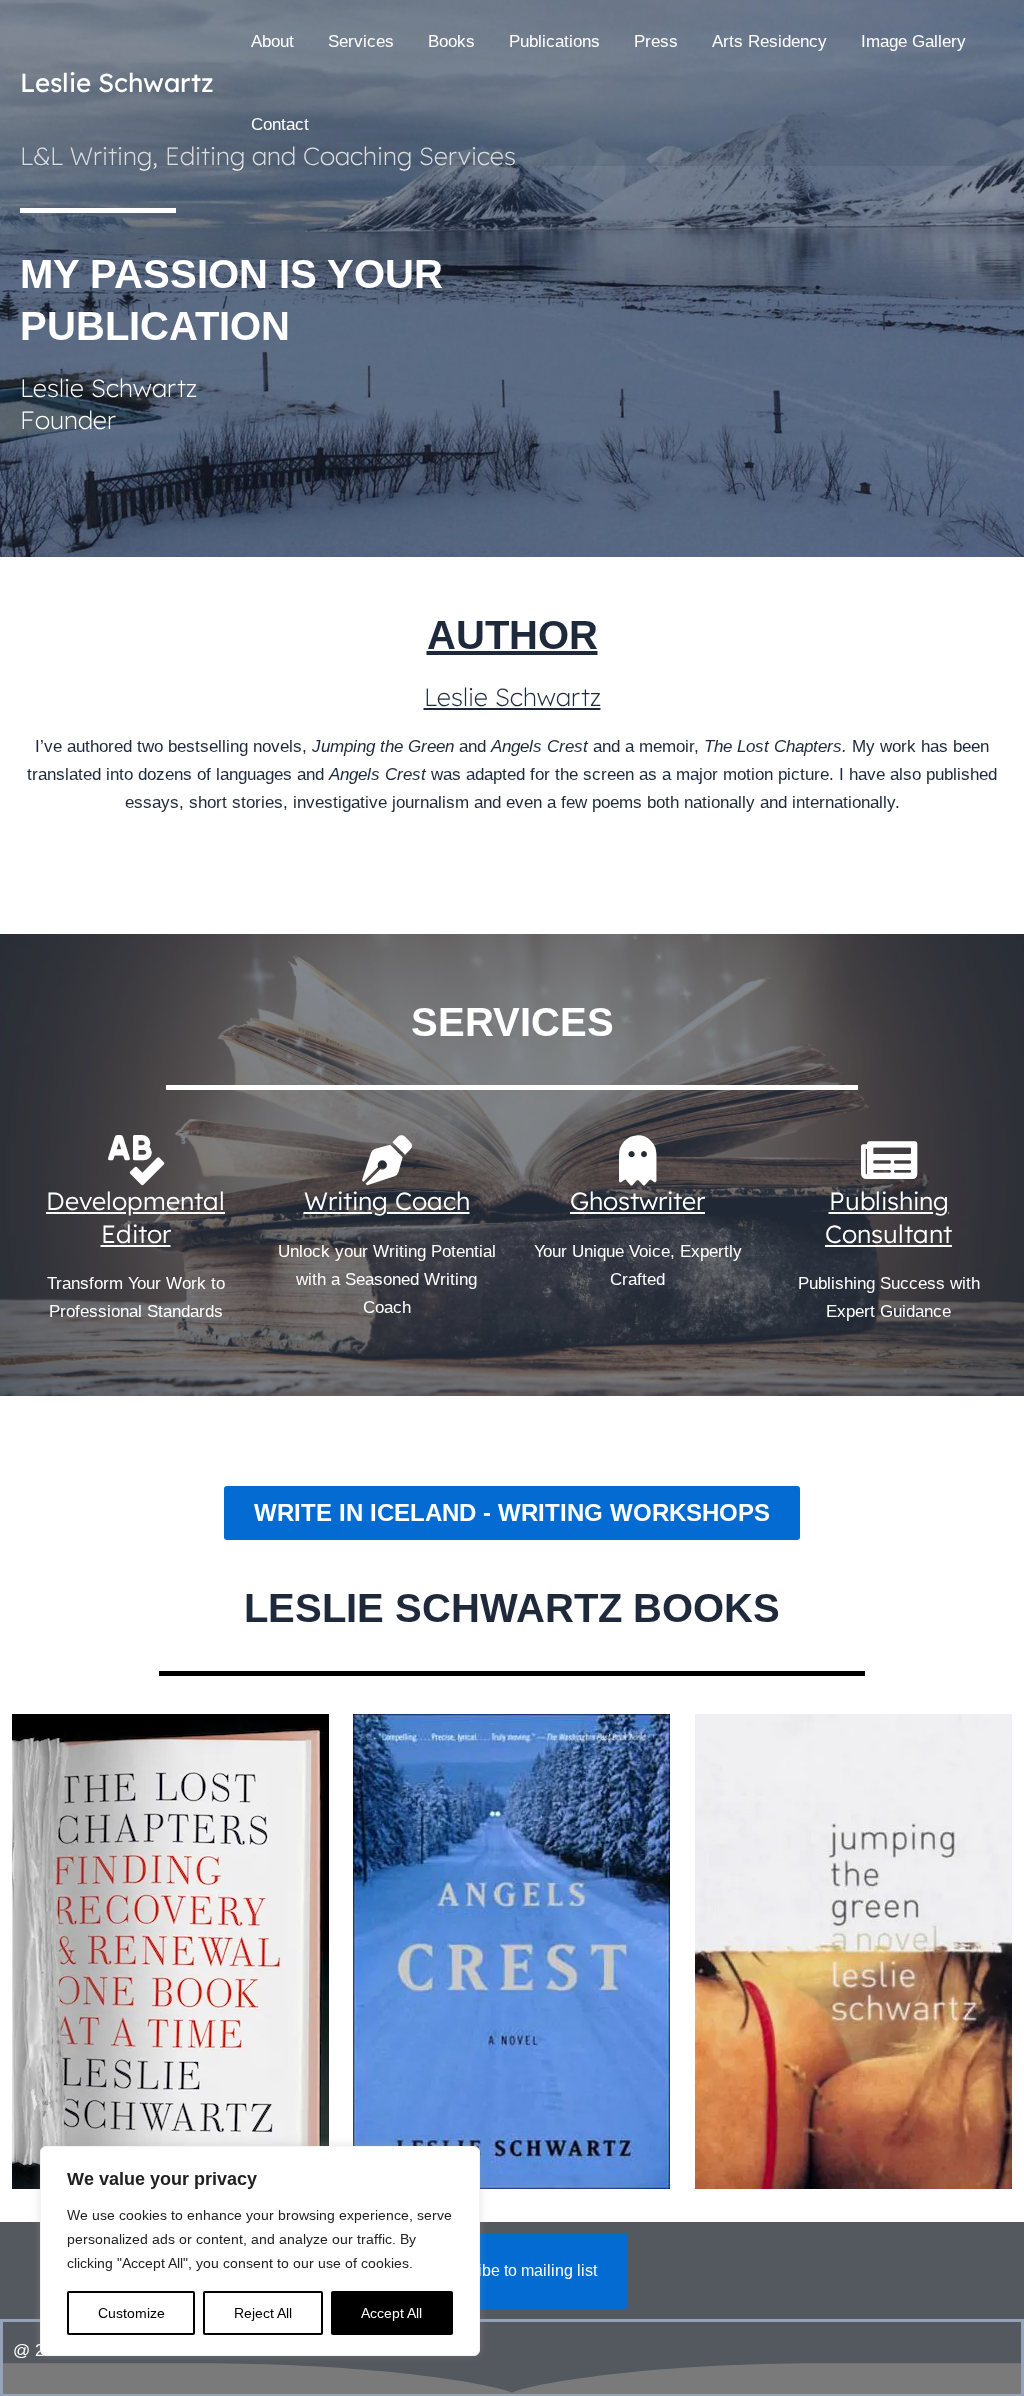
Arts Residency (769, 41)
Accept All (391, 2313)
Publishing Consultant (888, 1217)
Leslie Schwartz (117, 82)
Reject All (263, 2313)
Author (512, 635)
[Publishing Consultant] (889, 1160)
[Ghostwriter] (638, 1160)
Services (361, 41)
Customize (131, 2313)
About (272, 41)
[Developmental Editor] (136, 1160)
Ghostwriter (637, 1200)
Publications (554, 41)
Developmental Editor (135, 1217)
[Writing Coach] (387, 1160)
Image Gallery (913, 41)
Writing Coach (387, 1200)
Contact (280, 124)
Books (451, 41)
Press (656, 41)
